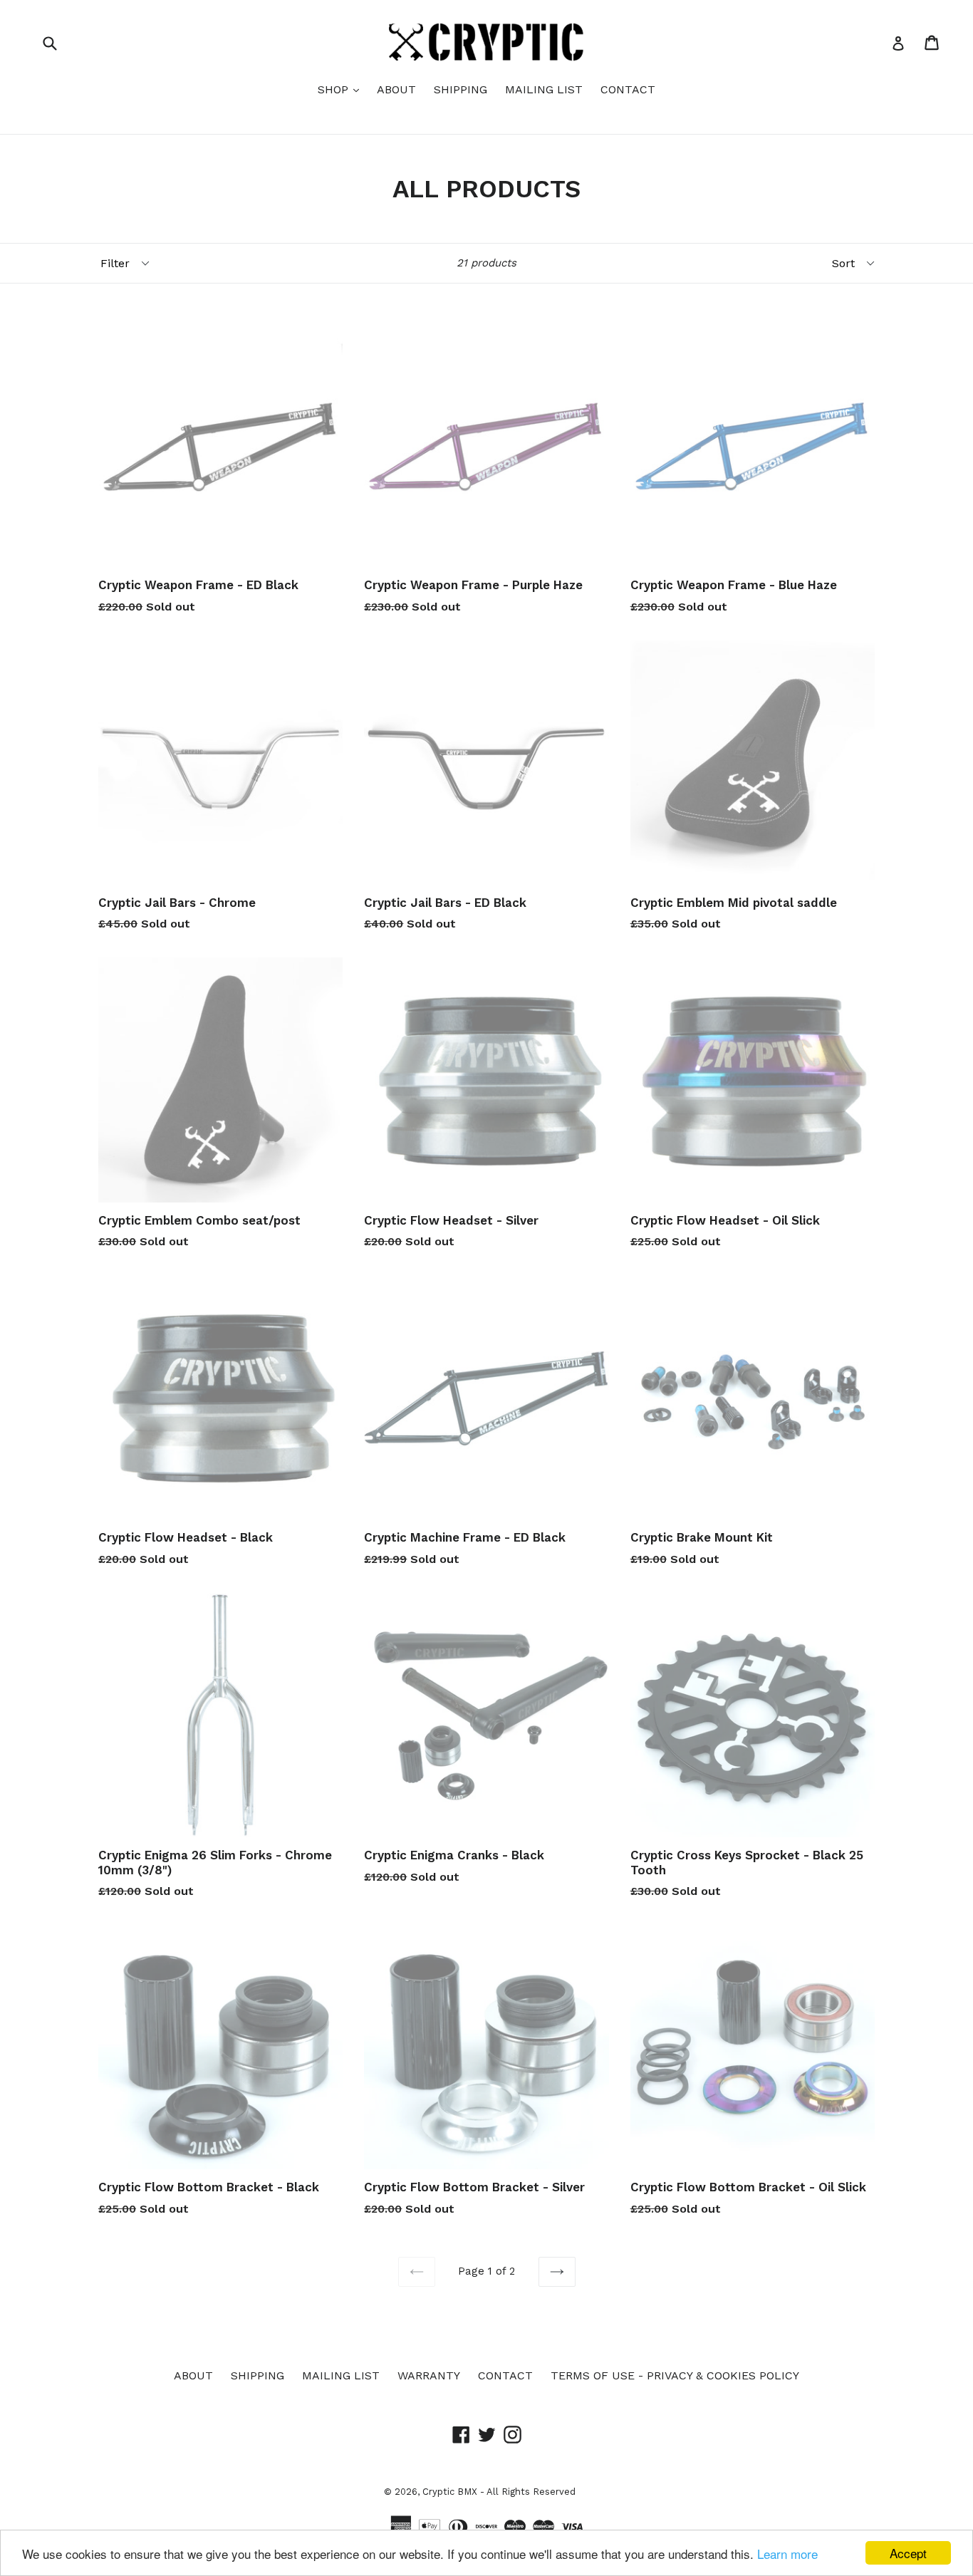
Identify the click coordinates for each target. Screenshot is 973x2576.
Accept (908, 2553)
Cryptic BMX (450, 2492)
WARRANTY (429, 2375)
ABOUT (396, 89)
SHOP (342, 89)
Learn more (787, 2554)
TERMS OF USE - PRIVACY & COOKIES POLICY (675, 2375)
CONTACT (628, 89)
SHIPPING (461, 89)
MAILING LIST (544, 89)
